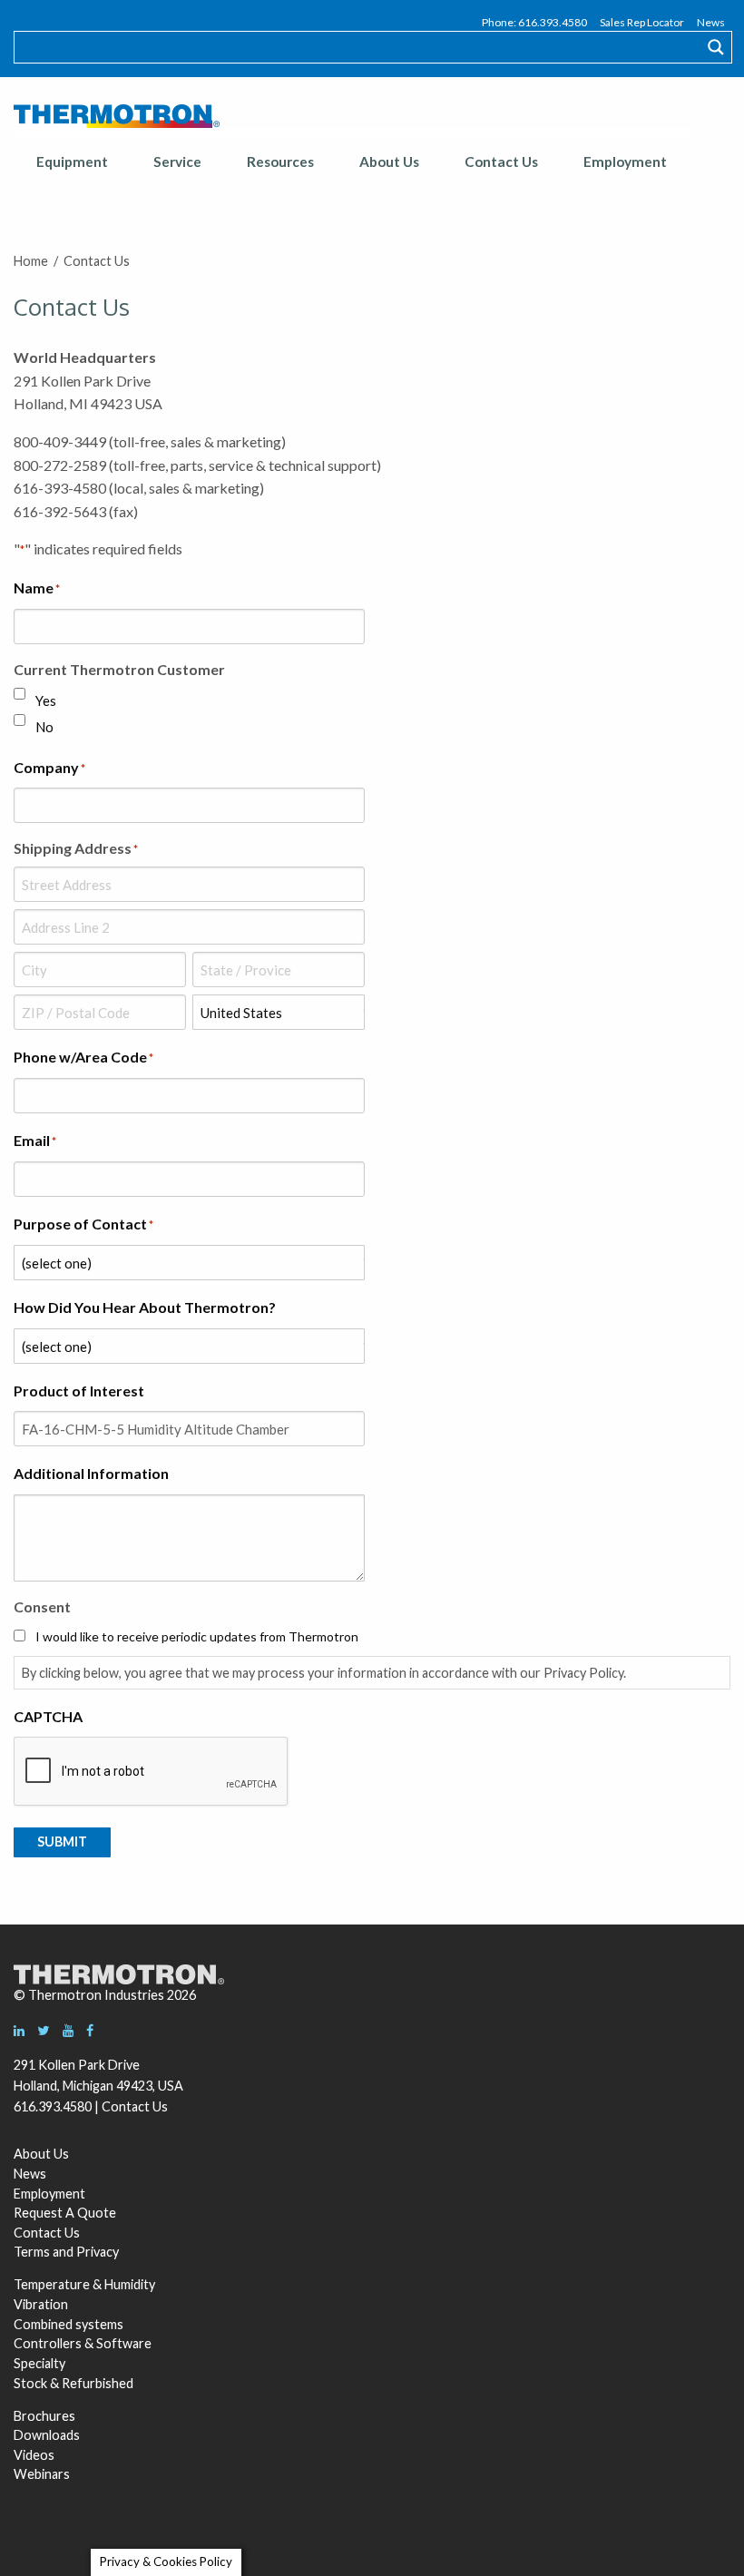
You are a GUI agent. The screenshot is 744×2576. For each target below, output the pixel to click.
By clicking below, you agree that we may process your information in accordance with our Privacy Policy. (324, 1673)
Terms (32, 2252)
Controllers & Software (83, 2343)
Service (177, 162)
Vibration (41, 2304)
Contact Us (501, 162)
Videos (34, 2455)
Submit (62, 1841)
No (44, 727)
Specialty (39, 2363)
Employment (625, 162)
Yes (46, 700)
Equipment (72, 162)
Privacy (98, 2252)
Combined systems (69, 2324)
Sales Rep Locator (642, 22)
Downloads (47, 2435)
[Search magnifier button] (716, 47)
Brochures (44, 2416)
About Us (389, 162)
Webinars (42, 2474)
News (711, 22)
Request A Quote (65, 2213)
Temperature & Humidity (84, 2284)
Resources (280, 162)
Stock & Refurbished (73, 2383)
